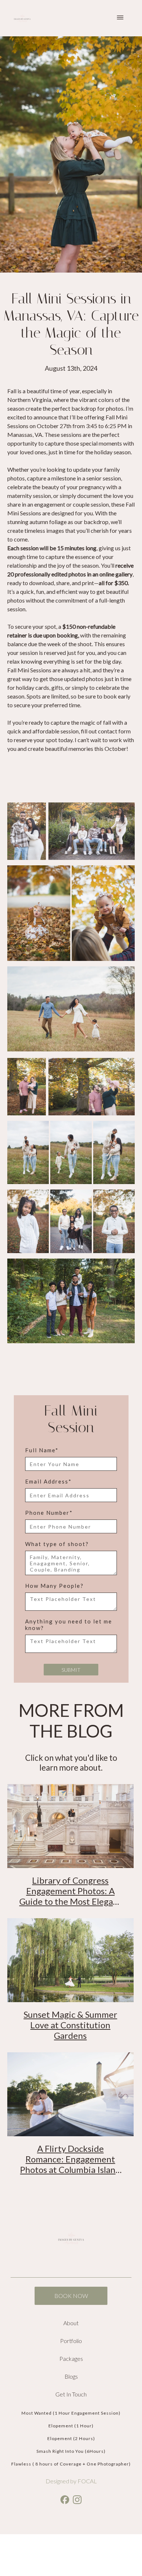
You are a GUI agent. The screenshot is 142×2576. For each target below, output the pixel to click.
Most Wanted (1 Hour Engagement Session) (71, 2413)
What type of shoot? (57, 1544)
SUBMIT (71, 1670)
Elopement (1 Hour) (71, 2426)
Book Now (71, 2296)
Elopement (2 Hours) (71, 2438)
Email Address (48, 1481)
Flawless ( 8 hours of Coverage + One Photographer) (71, 2464)
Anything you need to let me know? (69, 1625)
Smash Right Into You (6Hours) (71, 2451)
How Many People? (54, 1586)
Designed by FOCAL (71, 2481)
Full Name (42, 1450)
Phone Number (49, 1513)
